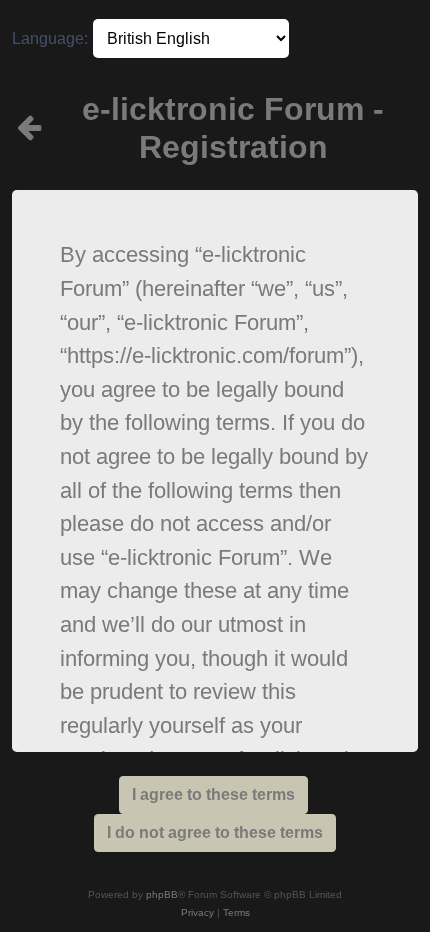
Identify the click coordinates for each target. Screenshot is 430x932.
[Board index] (30, 128)
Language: (50, 38)
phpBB (162, 894)
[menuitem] (197, 913)
